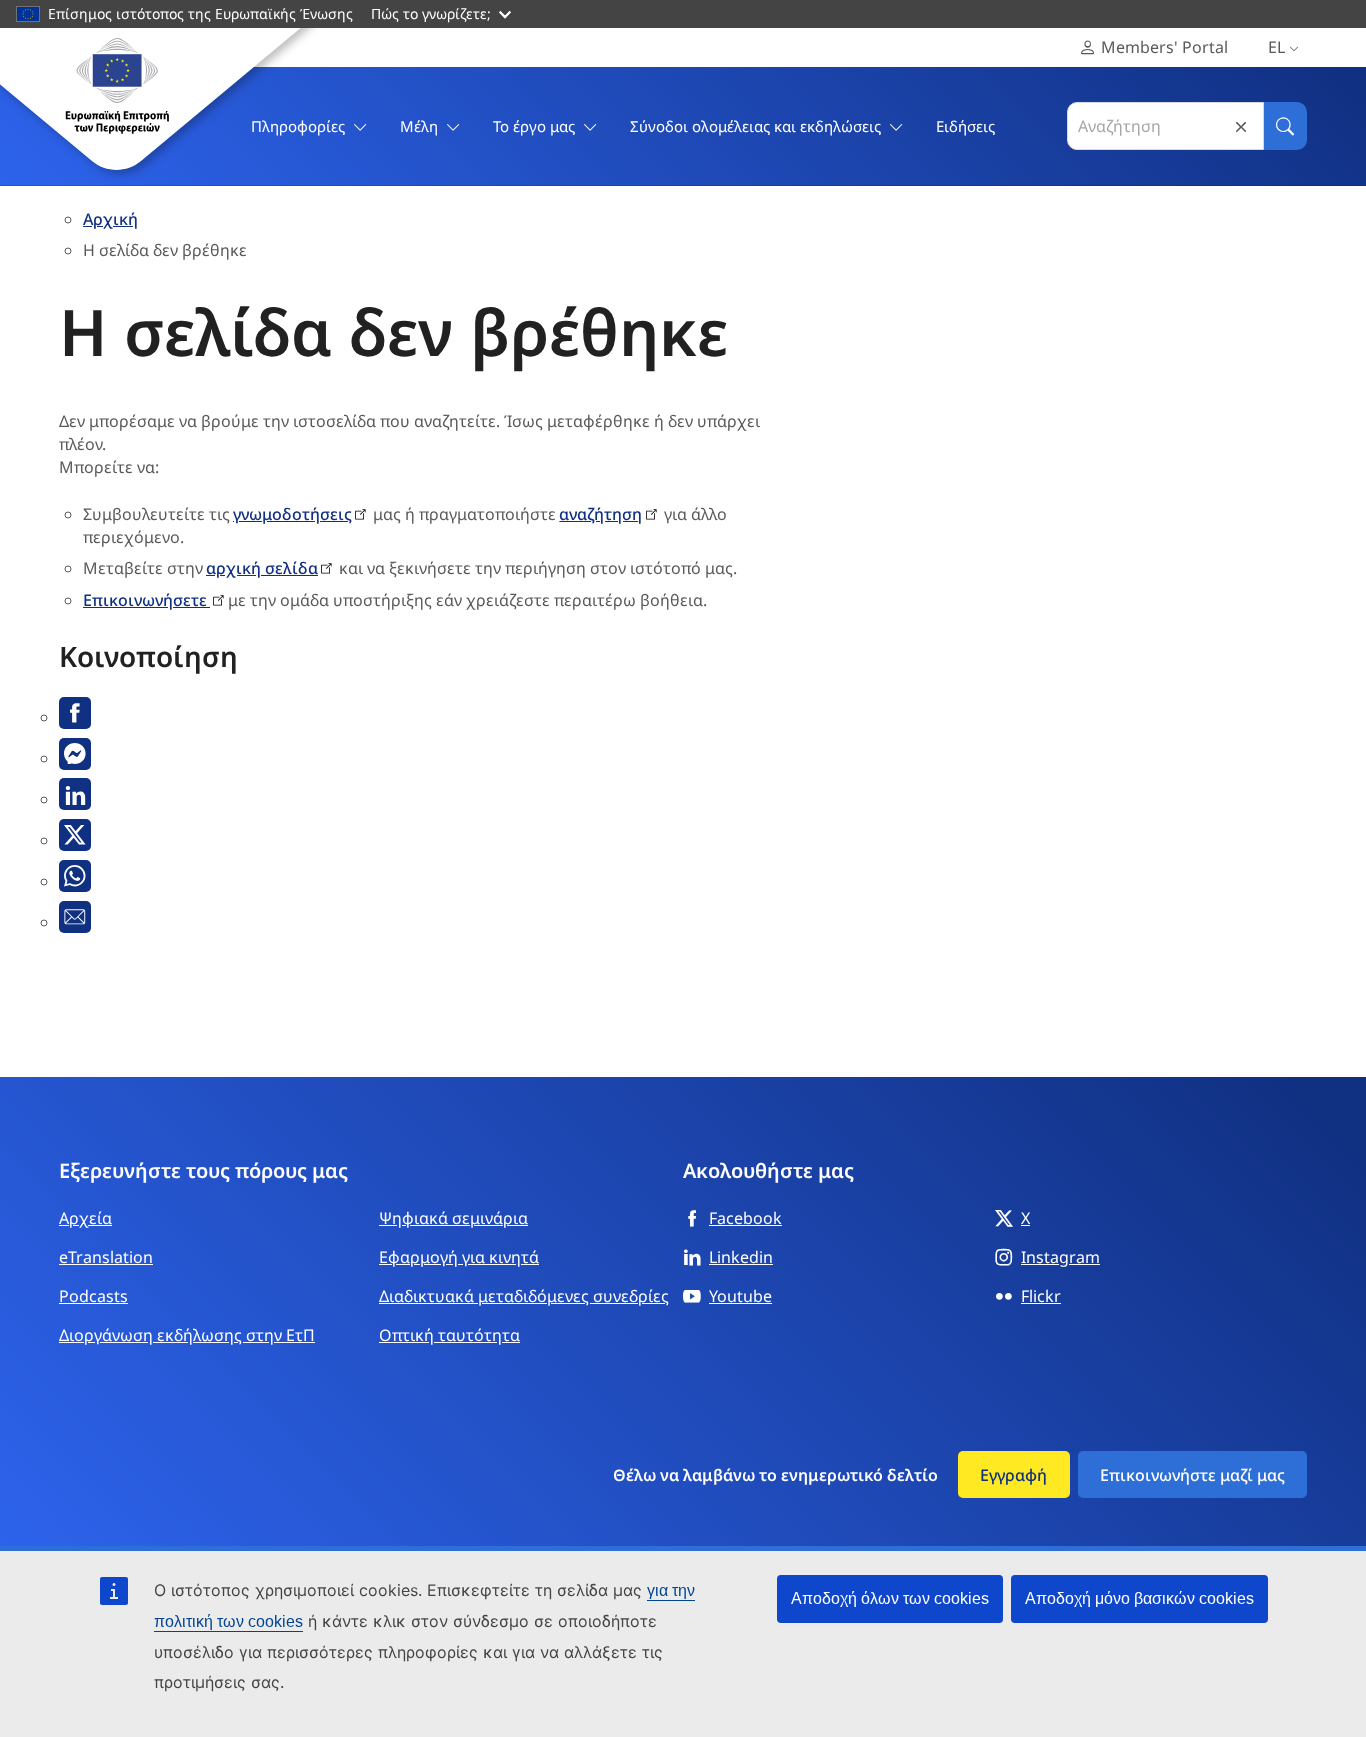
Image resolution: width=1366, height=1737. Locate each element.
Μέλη (419, 126)
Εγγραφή (1013, 1475)
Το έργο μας (534, 126)
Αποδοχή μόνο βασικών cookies (1139, 1598)
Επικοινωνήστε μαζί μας (1192, 1475)
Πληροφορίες (298, 126)
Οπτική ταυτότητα (449, 1335)
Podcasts (93, 1296)
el (1276, 47)
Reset (1241, 126)
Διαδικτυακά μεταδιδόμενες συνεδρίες (524, 1296)
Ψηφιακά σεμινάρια (453, 1218)
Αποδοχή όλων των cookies (890, 1598)
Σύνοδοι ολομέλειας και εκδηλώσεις (755, 126)
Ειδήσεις (965, 126)
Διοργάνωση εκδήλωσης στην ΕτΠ (187, 1335)
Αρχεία (85, 1218)
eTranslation (106, 1257)
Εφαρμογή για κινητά (459, 1257)
